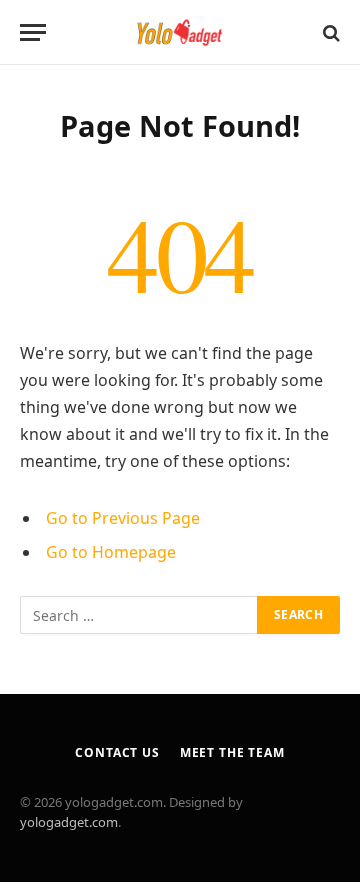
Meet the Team (232, 752)
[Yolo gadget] (180, 32)
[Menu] (33, 32)
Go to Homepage (111, 552)
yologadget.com (69, 822)
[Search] (329, 32)
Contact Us (117, 752)
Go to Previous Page (123, 518)
